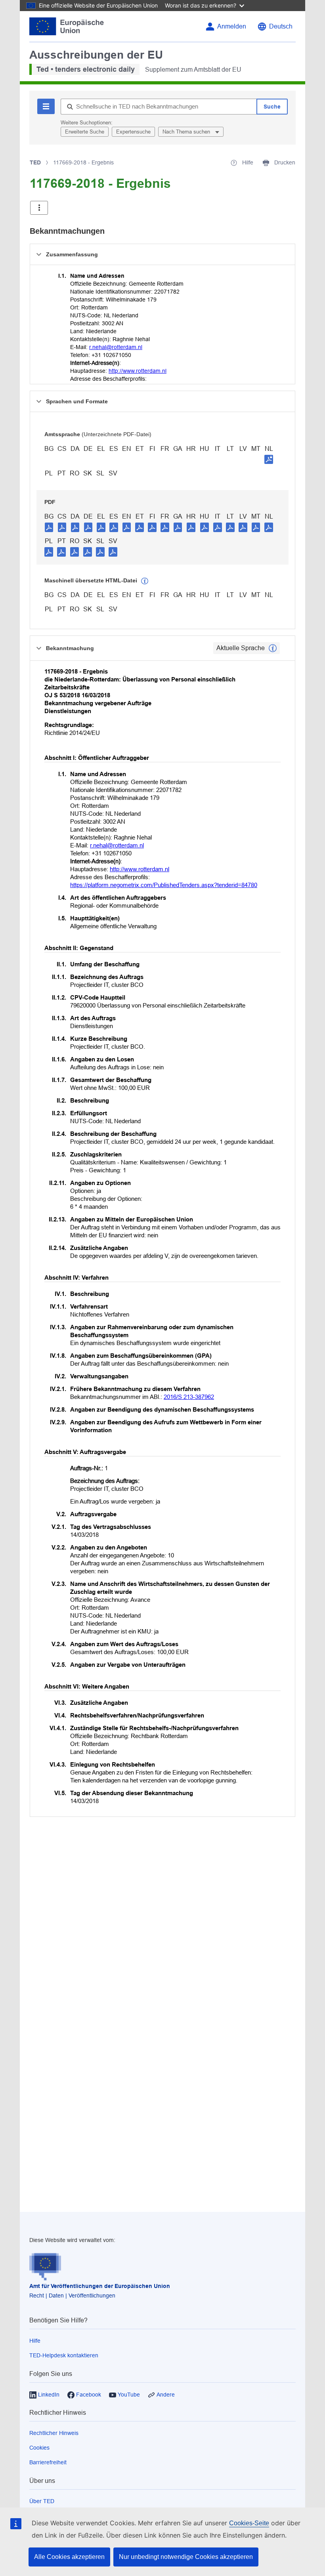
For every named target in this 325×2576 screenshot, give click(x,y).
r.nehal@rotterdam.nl (116, 347)
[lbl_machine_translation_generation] (145, 581)
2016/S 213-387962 (189, 1397)
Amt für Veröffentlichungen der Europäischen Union (100, 2286)
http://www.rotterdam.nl (138, 371)
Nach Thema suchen (187, 132)
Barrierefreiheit (48, 2462)
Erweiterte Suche (85, 132)
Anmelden (232, 26)
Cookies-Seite (249, 2523)
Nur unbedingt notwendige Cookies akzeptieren (186, 2557)
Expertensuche (133, 132)
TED (35, 162)
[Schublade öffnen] (39, 208)
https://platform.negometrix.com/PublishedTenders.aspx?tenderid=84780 (164, 885)
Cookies (39, 2448)
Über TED (42, 2501)
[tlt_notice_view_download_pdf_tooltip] (49, 527)
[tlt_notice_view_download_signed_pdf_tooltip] (269, 459)
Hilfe (35, 2341)
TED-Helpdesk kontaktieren (64, 2355)
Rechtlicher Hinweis (54, 2433)
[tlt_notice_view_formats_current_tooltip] (273, 648)
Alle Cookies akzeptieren (69, 2557)
